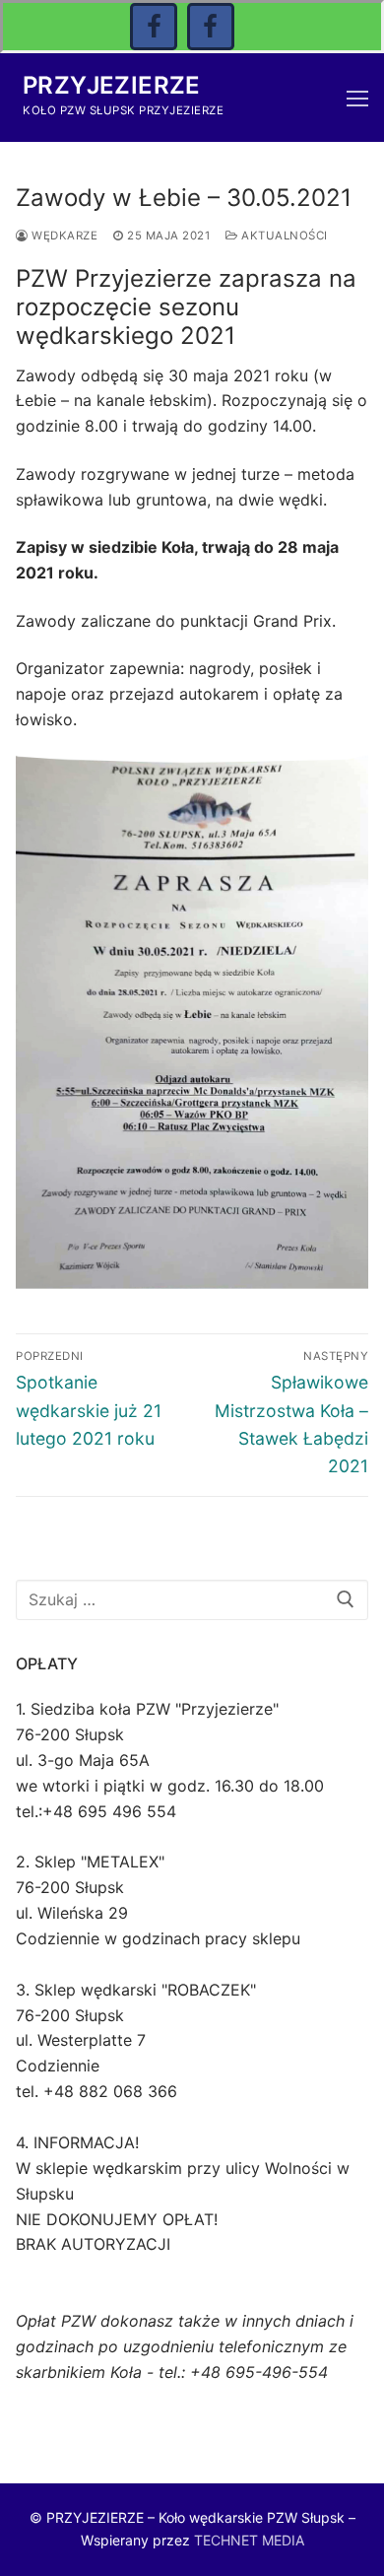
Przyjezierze (112, 85)
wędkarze (63, 236)
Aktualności (283, 236)
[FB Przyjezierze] (211, 27)
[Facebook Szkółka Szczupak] (154, 27)
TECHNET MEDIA (249, 2540)
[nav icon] (357, 98)
